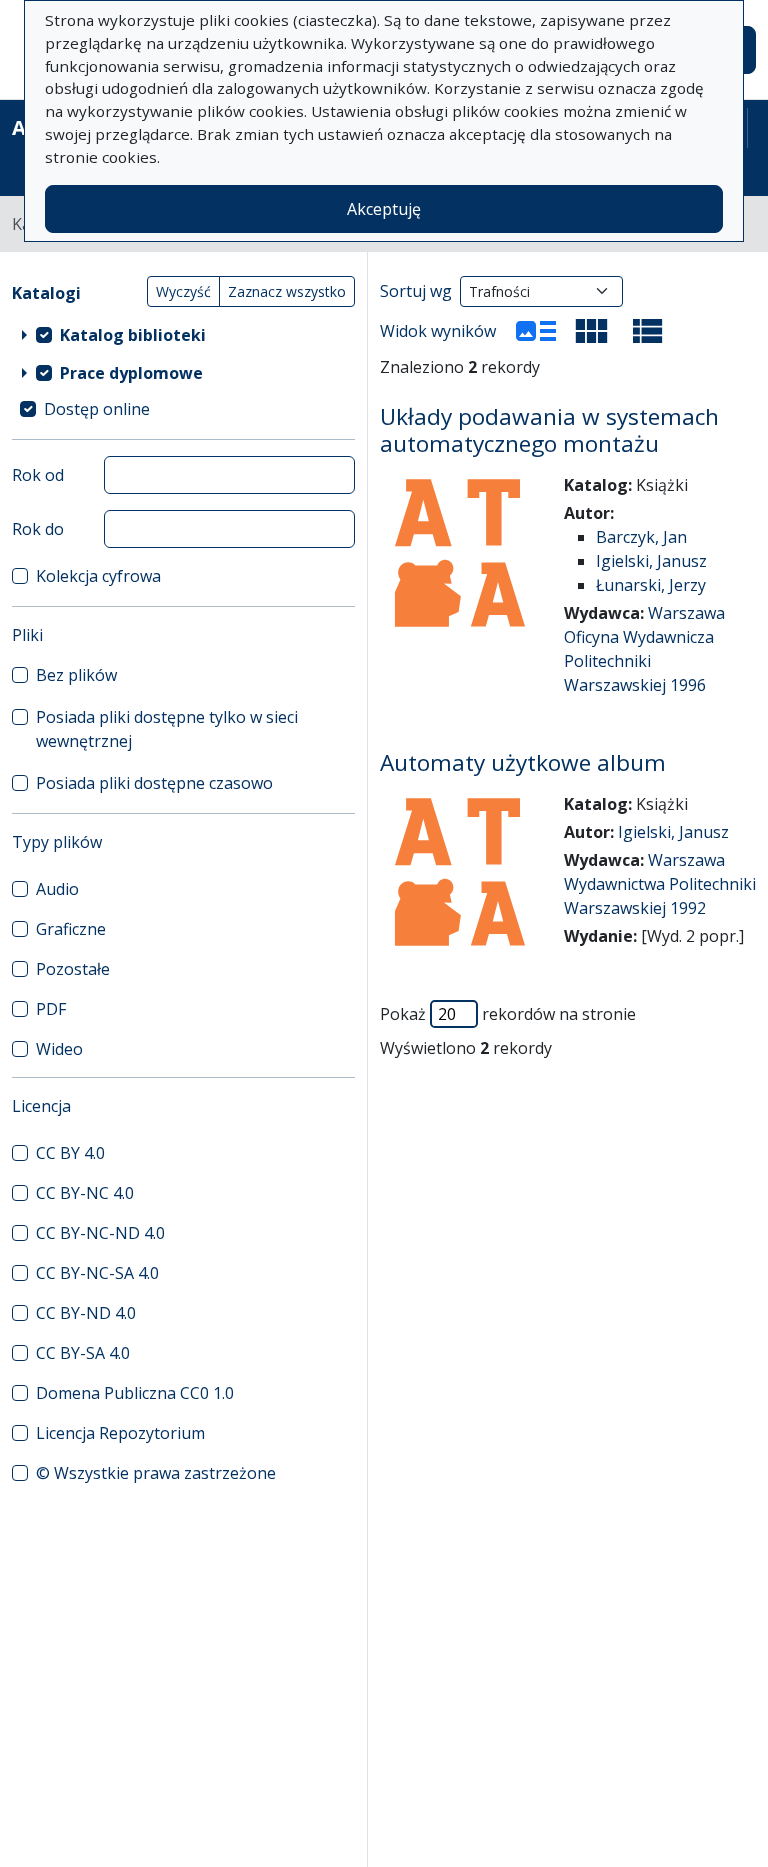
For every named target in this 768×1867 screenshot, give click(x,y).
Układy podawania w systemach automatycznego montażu (549, 430)
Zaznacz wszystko (287, 291)
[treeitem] (183, 335)
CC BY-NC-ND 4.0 (100, 1233)
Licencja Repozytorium (120, 1433)
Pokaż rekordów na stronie (508, 1014)
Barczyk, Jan (641, 537)
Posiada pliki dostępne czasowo (154, 783)
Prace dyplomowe (131, 373)
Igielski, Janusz (651, 561)
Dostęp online (97, 409)
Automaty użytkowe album (523, 762)
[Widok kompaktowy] (592, 331)
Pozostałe (73, 969)
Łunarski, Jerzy (651, 585)
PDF (51, 1009)
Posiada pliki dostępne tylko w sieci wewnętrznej (167, 729)
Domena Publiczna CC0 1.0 (135, 1393)
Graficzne (71, 929)
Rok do (38, 529)
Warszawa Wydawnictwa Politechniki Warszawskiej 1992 (660, 884)
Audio (57, 889)
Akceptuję (384, 209)
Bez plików (76, 675)
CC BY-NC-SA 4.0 (97, 1273)
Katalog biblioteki (133, 335)
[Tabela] (648, 331)
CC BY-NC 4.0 (85, 1193)
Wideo (59, 1049)
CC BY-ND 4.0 (86, 1313)
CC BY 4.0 (70, 1153)
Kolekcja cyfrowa (98, 576)
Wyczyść (183, 291)
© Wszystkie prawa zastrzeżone (156, 1473)
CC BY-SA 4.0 (83, 1353)
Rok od (38, 475)
